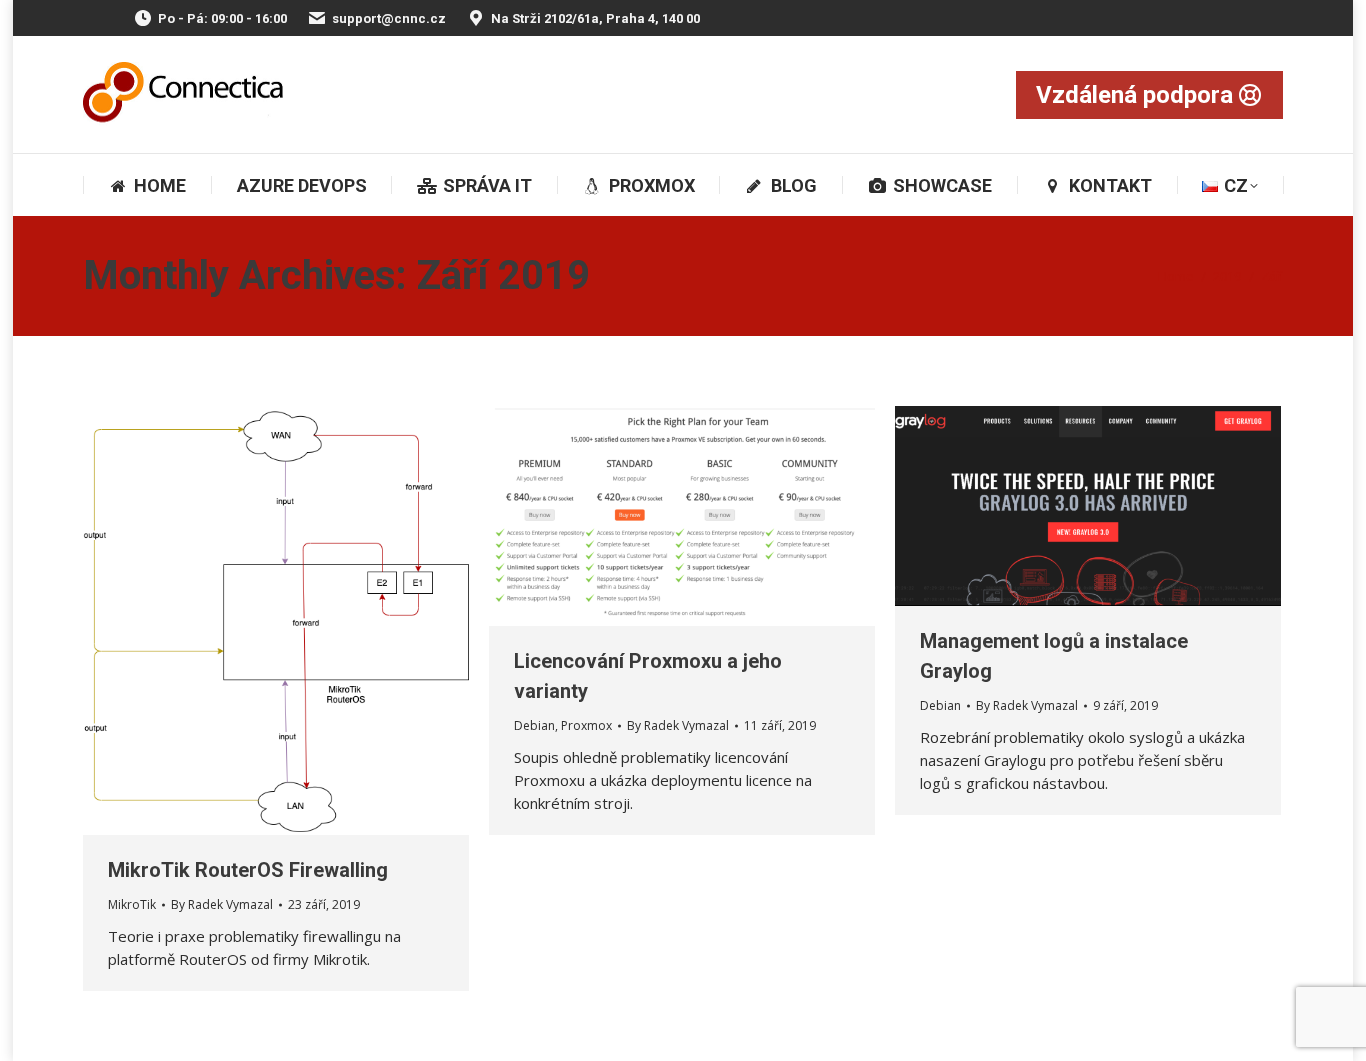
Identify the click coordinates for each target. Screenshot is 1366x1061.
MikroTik (132, 904)
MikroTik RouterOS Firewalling (248, 870)
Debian (534, 725)
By (222, 904)
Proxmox (586, 725)
